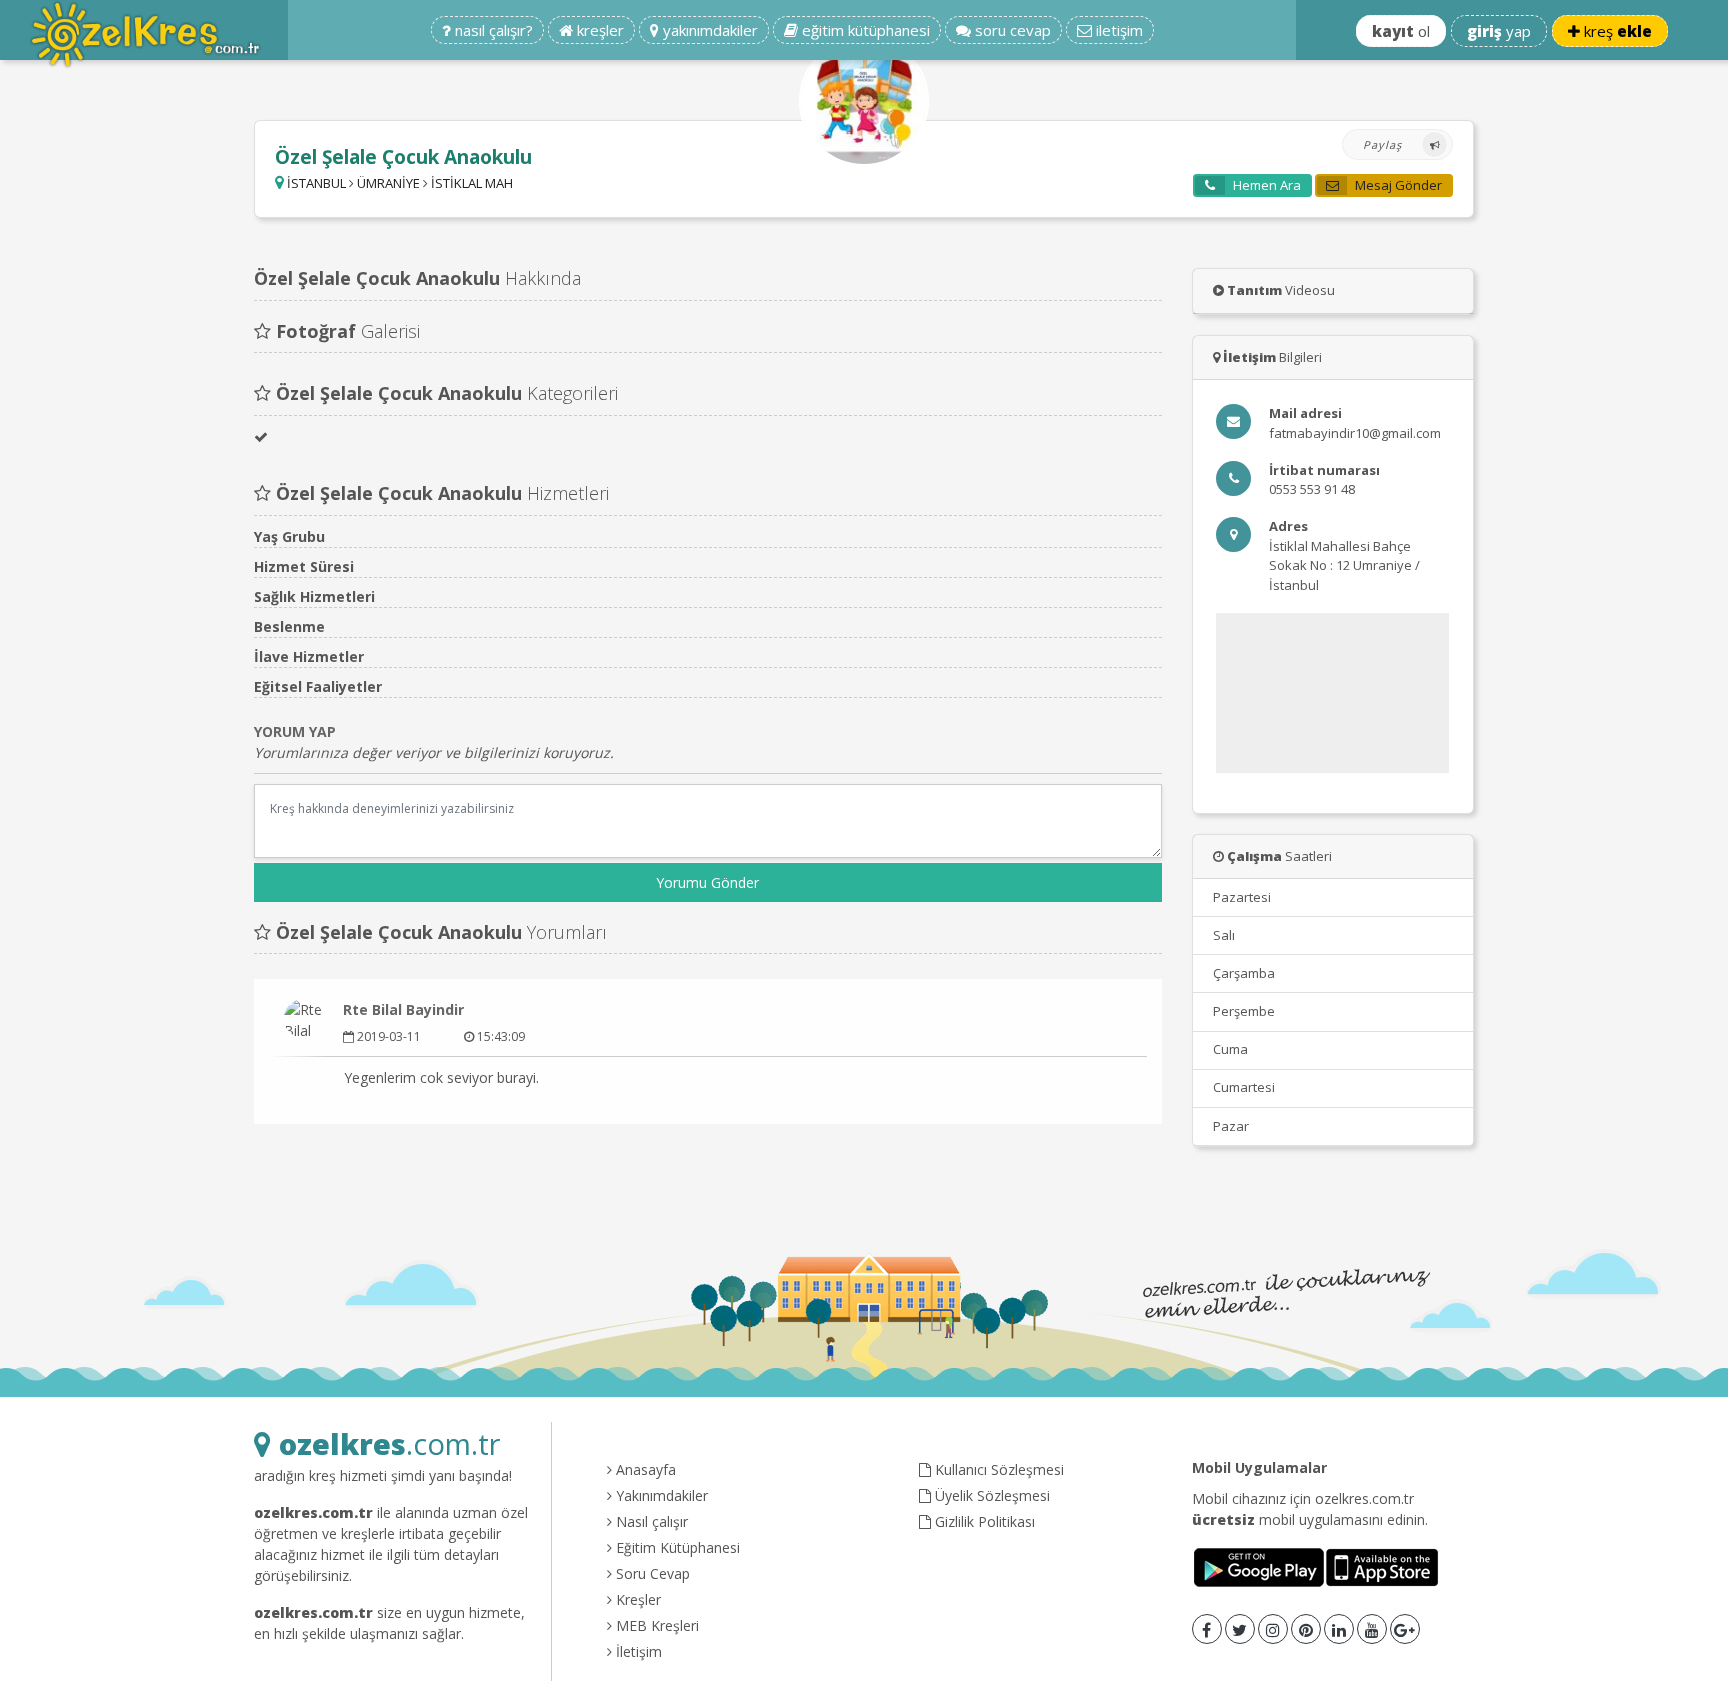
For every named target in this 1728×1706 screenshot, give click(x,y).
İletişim (637, 1651)
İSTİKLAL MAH (472, 183)
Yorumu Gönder (707, 882)
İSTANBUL (316, 183)
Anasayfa (644, 1469)
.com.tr (389, 1443)
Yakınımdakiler (660, 1495)
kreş (1616, 31)
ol (1401, 31)
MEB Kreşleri (655, 1625)
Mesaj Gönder (1397, 185)
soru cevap (1011, 30)
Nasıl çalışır (650, 1521)
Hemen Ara (1265, 185)
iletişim (1117, 30)
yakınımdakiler (708, 30)
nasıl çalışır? (492, 30)
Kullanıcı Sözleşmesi (997, 1469)
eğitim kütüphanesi (864, 30)
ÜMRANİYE (388, 183)
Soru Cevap (651, 1573)
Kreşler (636, 1599)
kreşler (598, 30)
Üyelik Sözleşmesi (990, 1495)
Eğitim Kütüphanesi (676, 1547)
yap (1499, 31)
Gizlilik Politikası (983, 1521)
